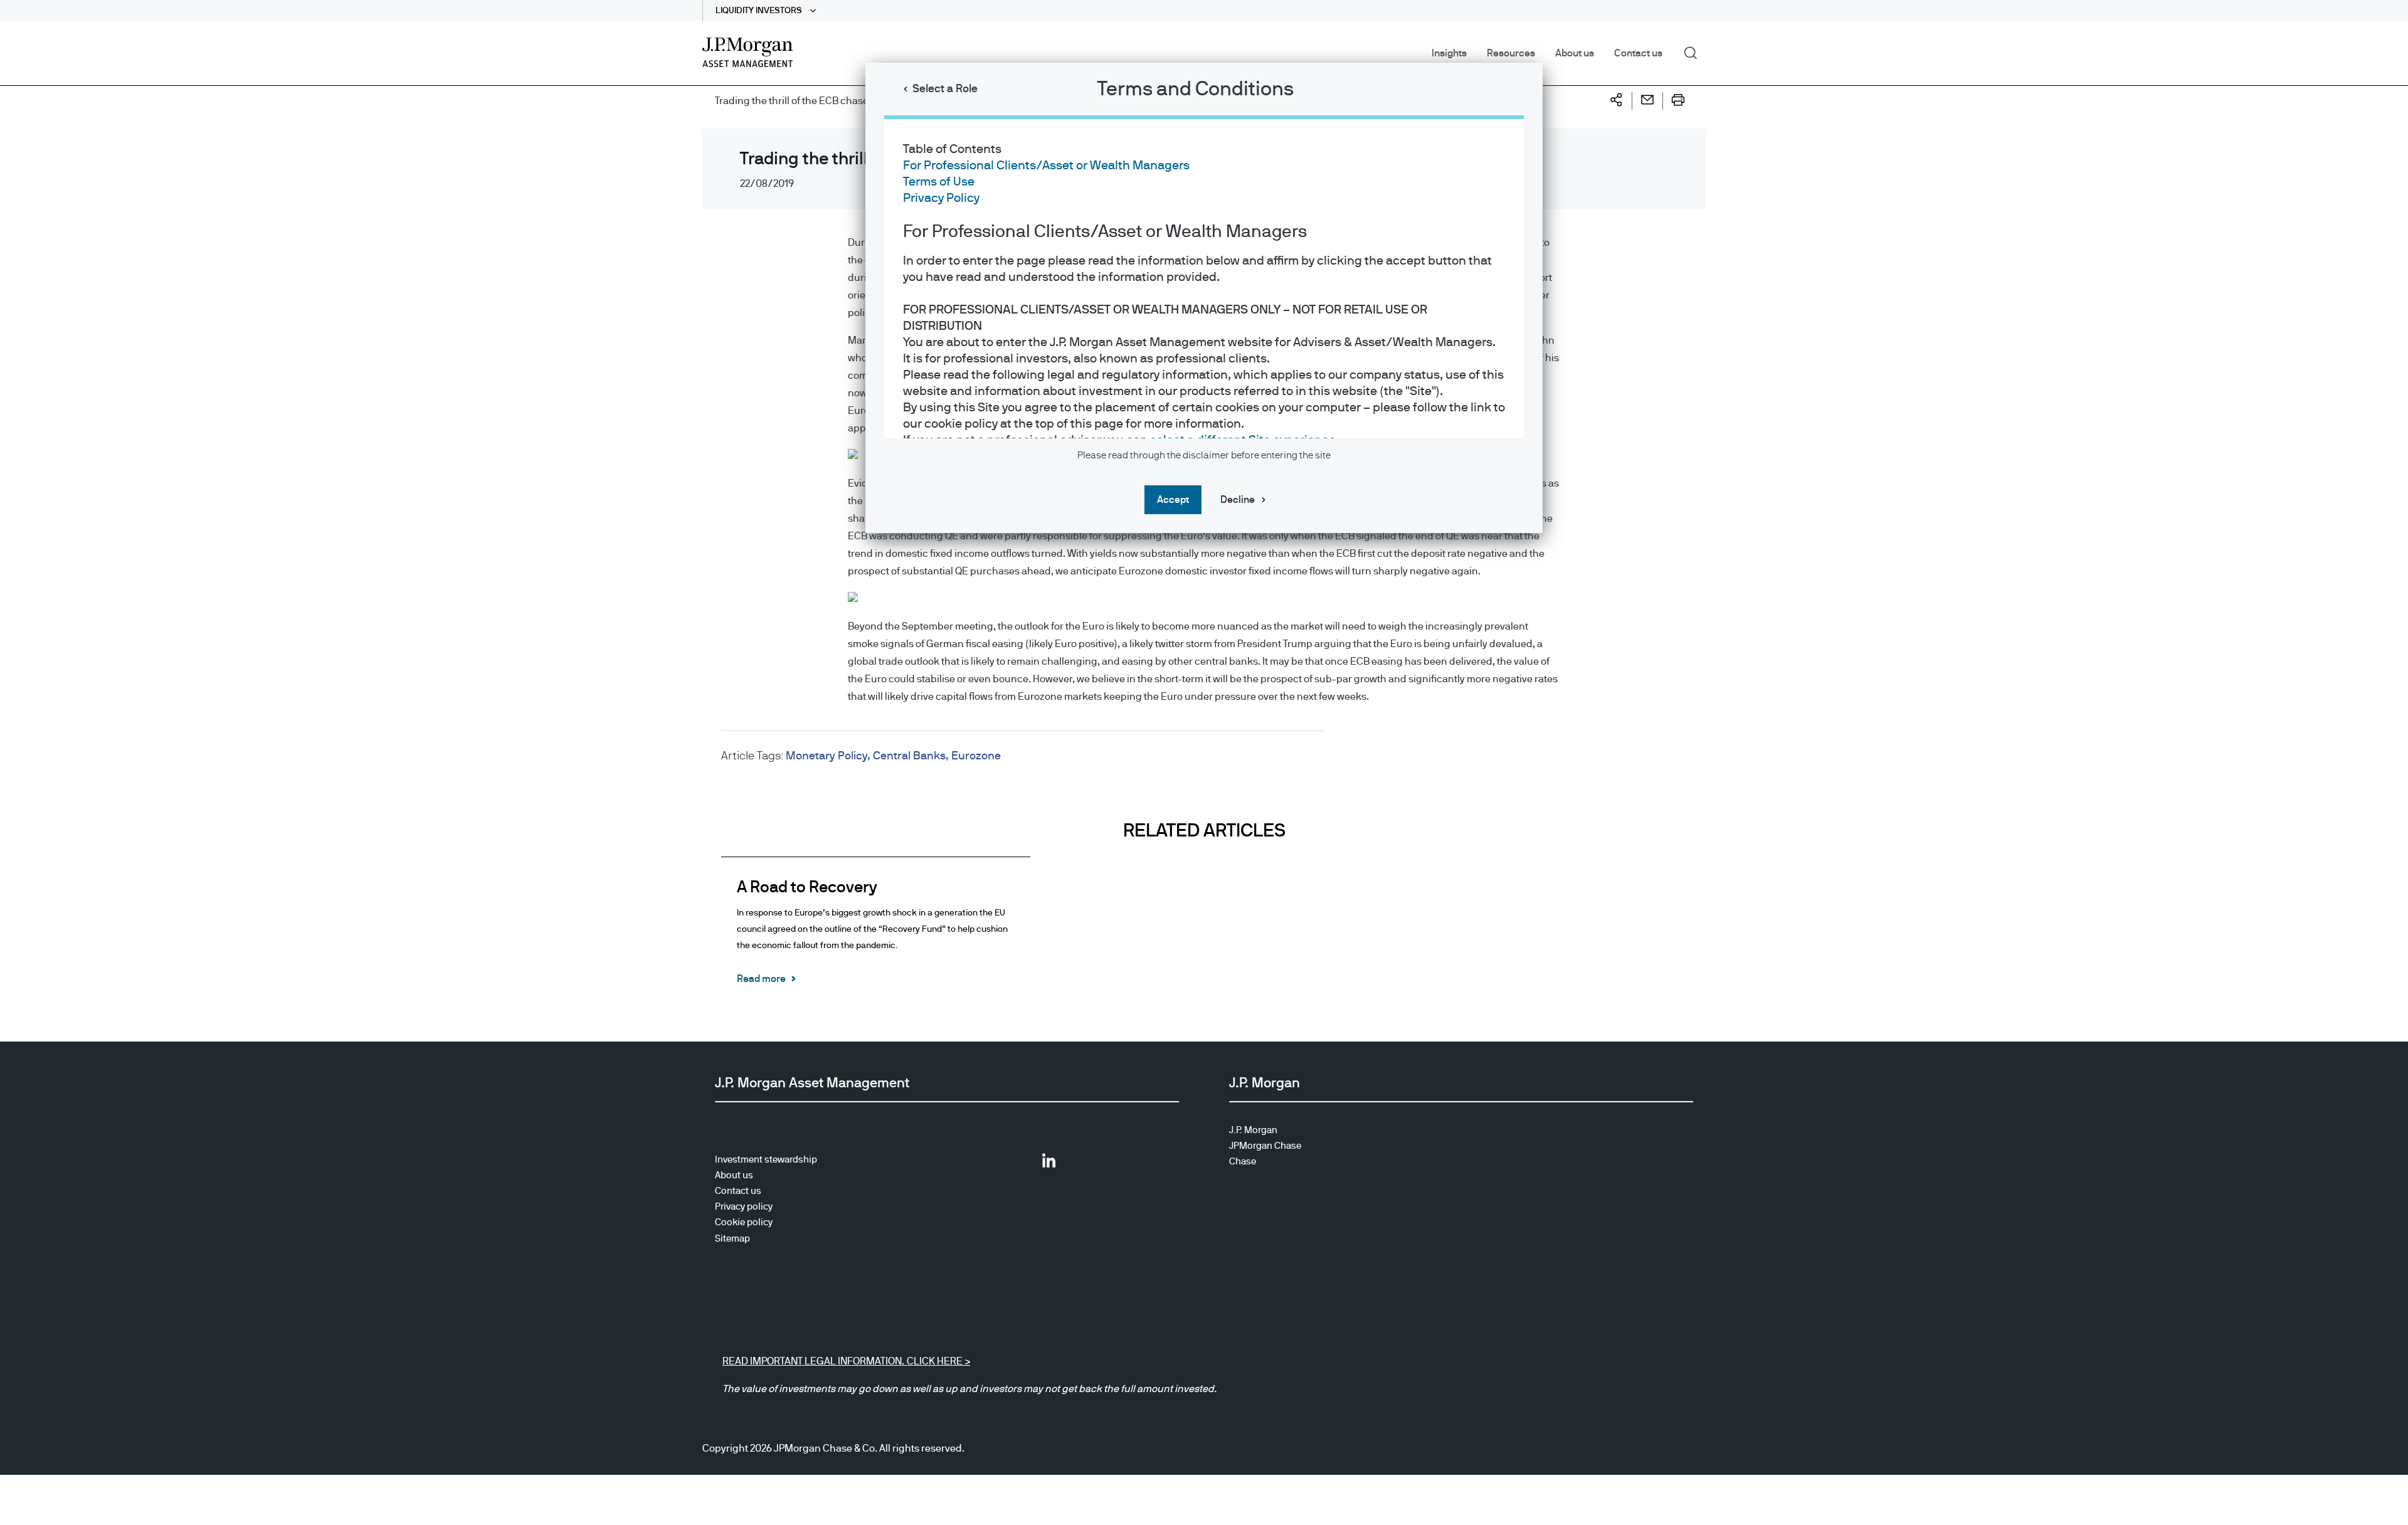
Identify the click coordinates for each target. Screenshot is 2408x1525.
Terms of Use (939, 182)
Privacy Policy (941, 198)
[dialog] (1204, 762)
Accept (1173, 500)
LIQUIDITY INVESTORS (760, 11)
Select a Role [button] (945, 89)
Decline (1238, 500)
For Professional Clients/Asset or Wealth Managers (1046, 166)
